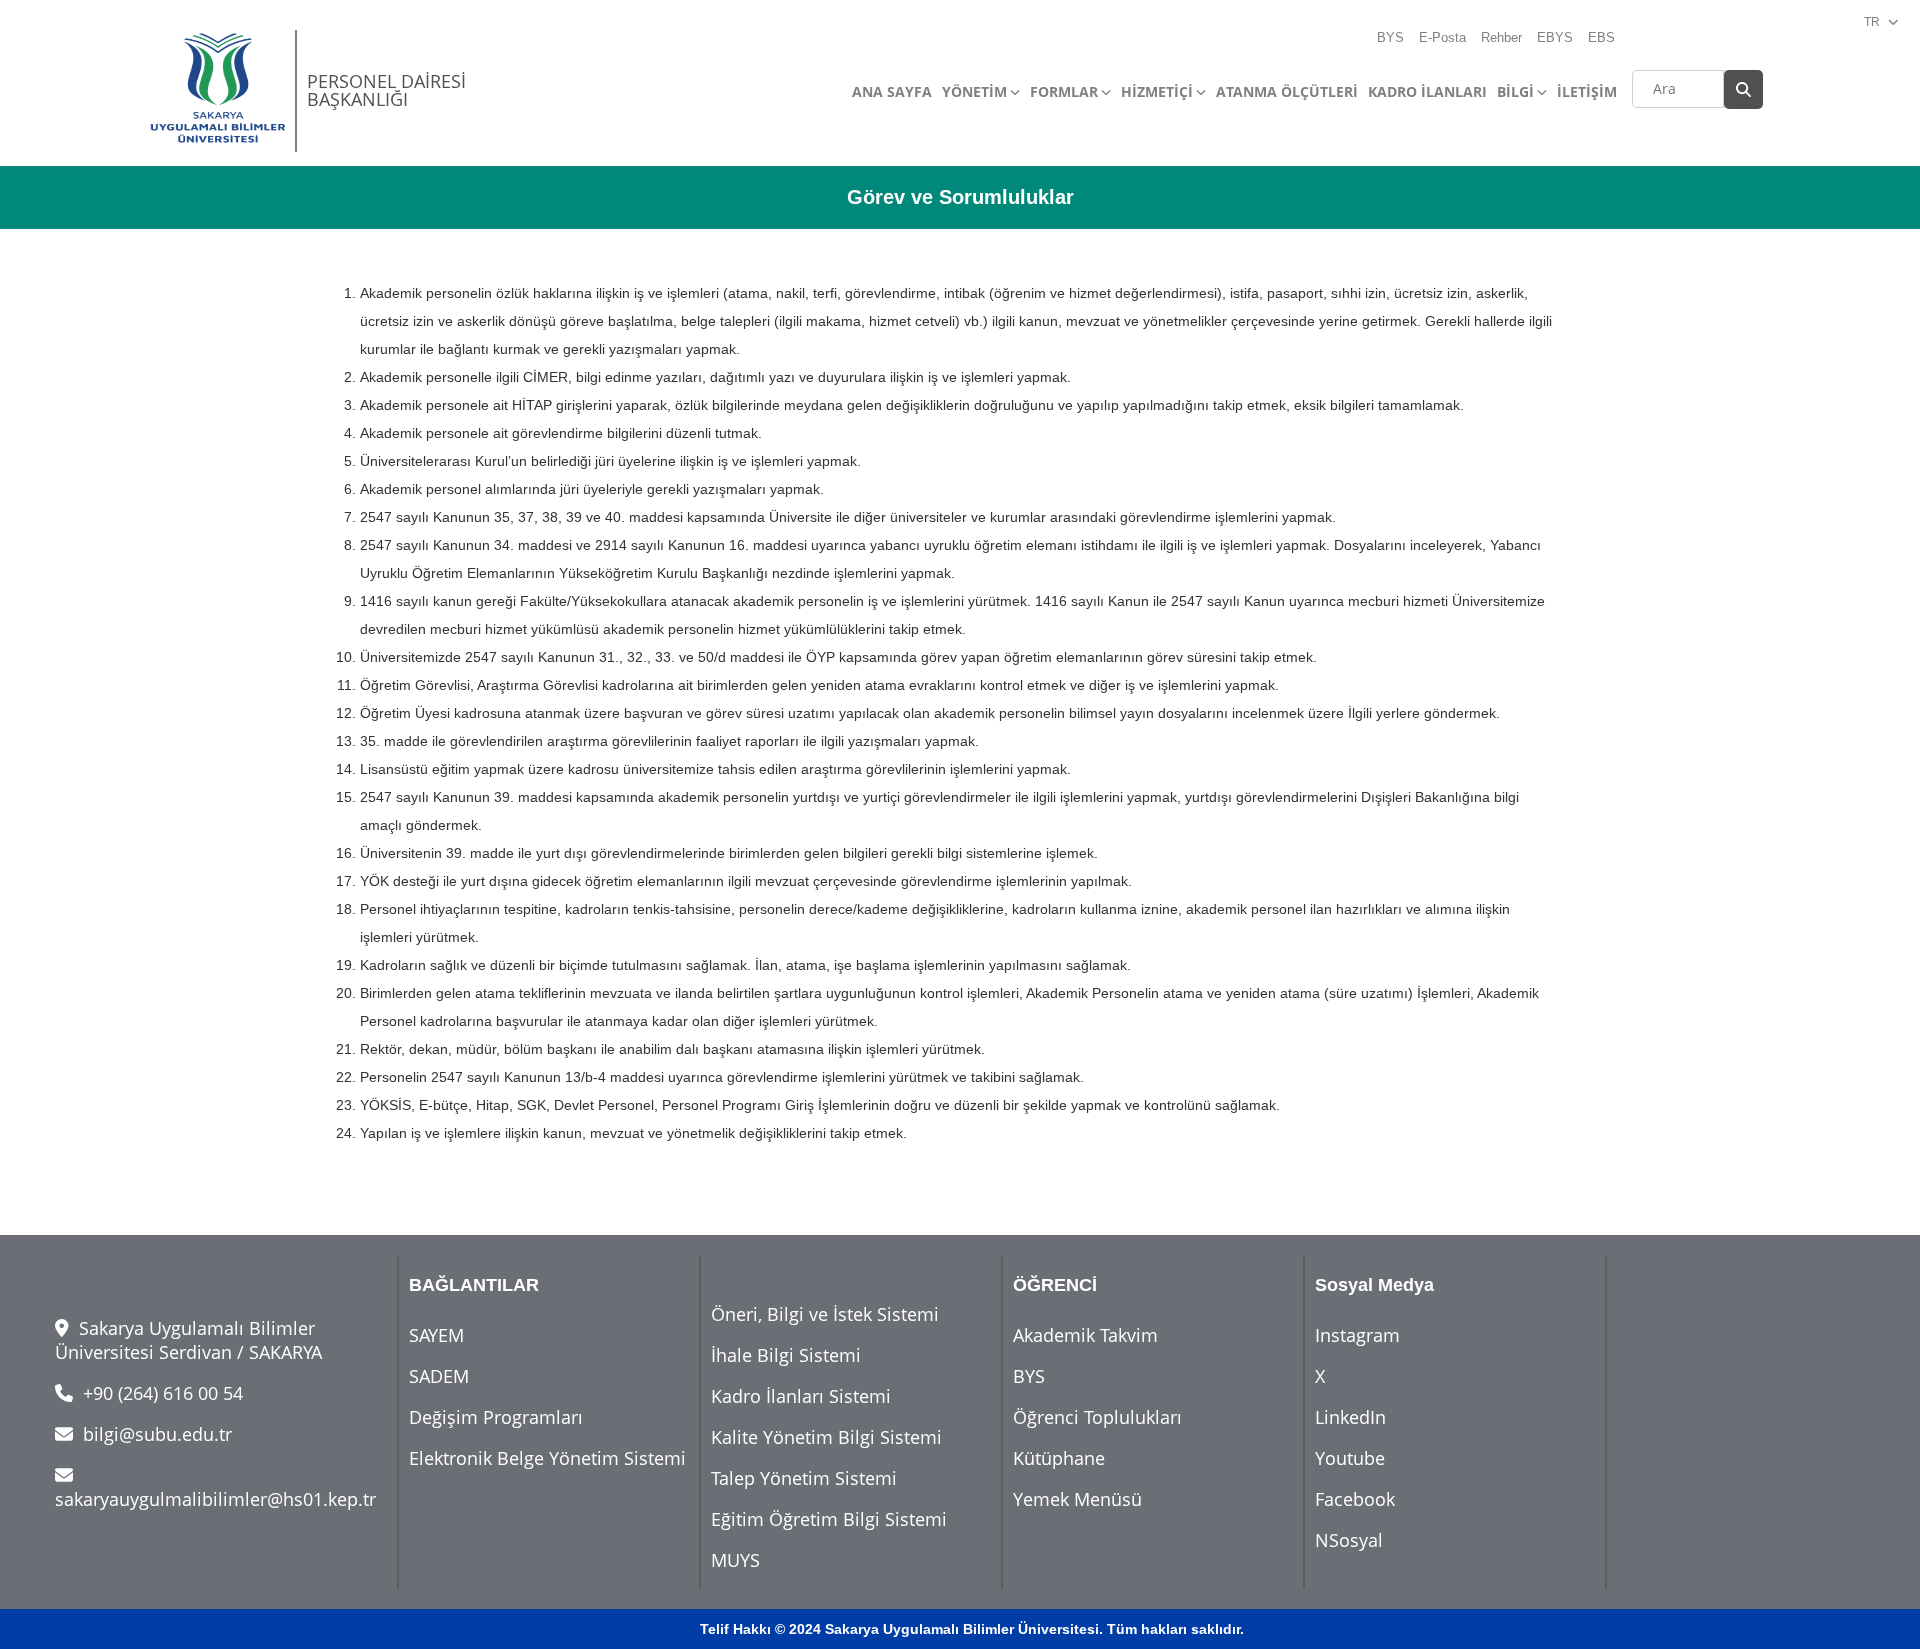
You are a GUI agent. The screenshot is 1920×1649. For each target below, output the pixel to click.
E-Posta (1442, 37)
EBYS (1555, 37)
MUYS (735, 1560)
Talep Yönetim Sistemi (804, 1478)
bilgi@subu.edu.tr (155, 1434)
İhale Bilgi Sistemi (786, 1355)
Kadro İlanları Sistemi (801, 1396)
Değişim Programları (496, 1417)
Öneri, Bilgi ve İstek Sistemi (825, 1314)
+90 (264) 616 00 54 (160, 1393)
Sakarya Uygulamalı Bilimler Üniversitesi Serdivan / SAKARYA (188, 1340)
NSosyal (1349, 1540)
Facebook (1355, 1499)
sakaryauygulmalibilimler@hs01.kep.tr (215, 1499)
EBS (1601, 37)
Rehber (1501, 37)
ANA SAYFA (892, 91)
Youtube (1350, 1458)
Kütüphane (1059, 1458)
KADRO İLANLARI (1427, 91)
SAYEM (436, 1335)
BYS (1390, 37)
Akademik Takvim (1085, 1335)
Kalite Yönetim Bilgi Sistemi (826, 1437)
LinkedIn (1350, 1417)
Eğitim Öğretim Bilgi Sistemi (829, 1519)
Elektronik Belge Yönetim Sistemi (547, 1458)
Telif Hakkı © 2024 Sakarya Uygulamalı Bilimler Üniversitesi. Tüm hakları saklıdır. (972, 1629)
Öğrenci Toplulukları (1097, 1417)
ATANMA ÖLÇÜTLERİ (1287, 91)
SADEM (439, 1376)
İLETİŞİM (1587, 91)
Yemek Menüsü (1077, 1499)
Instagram (1357, 1335)
